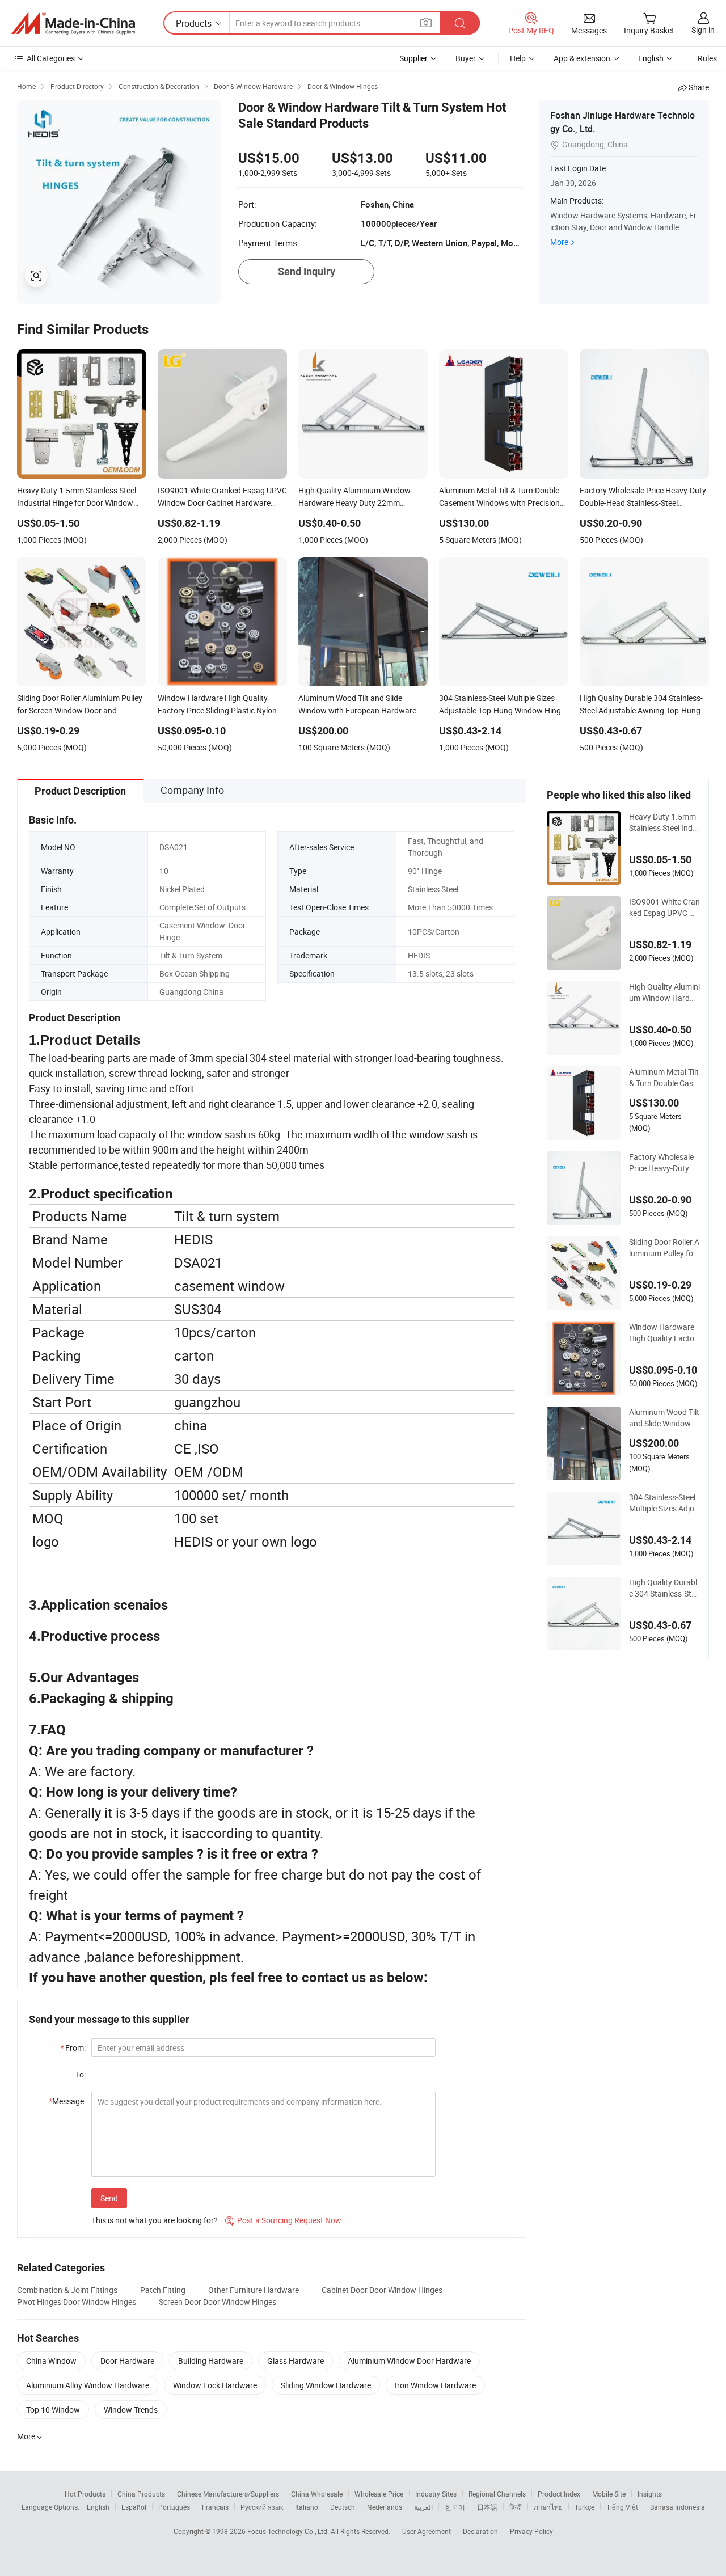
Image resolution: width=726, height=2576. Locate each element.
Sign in (703, 30)
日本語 (487, 2507)
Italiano (307, 2507)
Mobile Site (609, 2494)
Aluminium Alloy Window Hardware (88, 2385)
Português (174, 2507)
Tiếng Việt (622, 2507)
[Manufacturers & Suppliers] (73, 23)
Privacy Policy (531, 2531)
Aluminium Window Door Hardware (409, 2361)
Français (215, 2507)
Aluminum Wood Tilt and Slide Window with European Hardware (664, 1418)
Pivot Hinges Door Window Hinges (77, 2302)
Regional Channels (497, 2494)
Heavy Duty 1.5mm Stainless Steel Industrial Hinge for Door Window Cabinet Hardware (664, 822)
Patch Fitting (163, 2290)
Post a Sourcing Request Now (283, 2220)
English (98, 2507)
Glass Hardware (296, 2361)
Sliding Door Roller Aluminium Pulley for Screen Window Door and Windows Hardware (664, 1248)
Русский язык (262, 2507)
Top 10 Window (53, 2410)
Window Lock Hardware (215, 2385)
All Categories (51, 58)
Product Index (559, 2494)
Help (518, 58)
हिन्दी (516, 2507)
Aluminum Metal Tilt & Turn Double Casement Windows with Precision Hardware (664, 1078)
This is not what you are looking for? (155, 2220)
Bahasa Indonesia (678, 2507)
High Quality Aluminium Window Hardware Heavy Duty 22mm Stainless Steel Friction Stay (664, 993)
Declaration (480, 2531)
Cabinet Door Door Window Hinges (382, 2290)
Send (109, 2198)
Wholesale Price (379, 2494)
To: (81, 2074)
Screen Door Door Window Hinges (218, 2302)
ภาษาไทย (548, 2507)
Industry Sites (436, 2494)
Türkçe (584, 2507)
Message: (67, 2101)
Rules (707, 58)
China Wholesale (317, 2494)
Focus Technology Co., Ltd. (289, 2531)
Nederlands (385, 2507)
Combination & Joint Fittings (67, 2290)
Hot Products (85, 2494)
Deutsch (343, 2507)
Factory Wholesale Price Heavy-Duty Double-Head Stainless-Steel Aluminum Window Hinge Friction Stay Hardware (664, 1163)
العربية (423, 2507)
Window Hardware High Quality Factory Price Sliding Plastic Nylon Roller (664, 1333)
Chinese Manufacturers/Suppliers (228, 2494)
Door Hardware (127, 2361)
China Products (141, 2494)
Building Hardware (211, 2361)
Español (134, 2507)
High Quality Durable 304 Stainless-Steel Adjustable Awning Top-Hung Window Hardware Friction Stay (664, 1588)
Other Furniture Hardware (254, 2290)
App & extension (582, 58)
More (559, 242)
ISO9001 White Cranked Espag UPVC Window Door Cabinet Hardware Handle (664, 907)
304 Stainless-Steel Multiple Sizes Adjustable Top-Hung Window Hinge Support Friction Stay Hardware (664, 1503)
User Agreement (427, 2531)
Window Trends (131, 2410)
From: (73, 2048)
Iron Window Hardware (435, 2385)
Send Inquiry (307, 271)
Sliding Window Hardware (326, 2385)
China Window (51, 2361)
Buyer (466, 58)
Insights (650, 2494)
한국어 (455, 2507)
